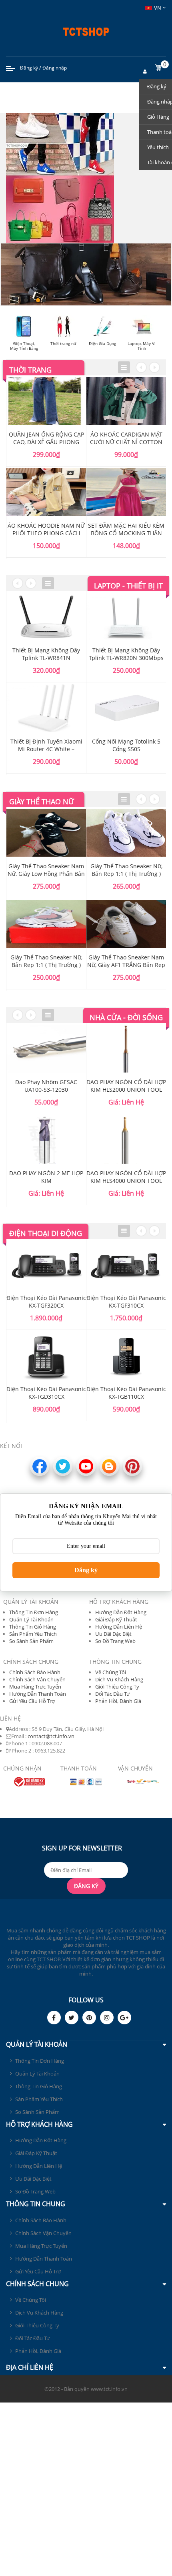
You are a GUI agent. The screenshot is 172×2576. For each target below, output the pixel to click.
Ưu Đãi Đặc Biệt (113, 1634)
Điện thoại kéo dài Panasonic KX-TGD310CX (46, 1393)
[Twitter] (72, 2018)
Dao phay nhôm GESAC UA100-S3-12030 (46, 1086)
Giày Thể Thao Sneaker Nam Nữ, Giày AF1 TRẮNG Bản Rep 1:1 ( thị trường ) (126, 965)
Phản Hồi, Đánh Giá (118, 1701)
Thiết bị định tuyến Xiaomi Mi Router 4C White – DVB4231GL (46, 749)
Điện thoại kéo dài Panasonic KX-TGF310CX (126, 1302)
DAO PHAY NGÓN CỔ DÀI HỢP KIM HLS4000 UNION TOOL (126, 1177)
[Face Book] (54, 2018)
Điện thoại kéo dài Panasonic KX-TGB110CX (126, 1393)
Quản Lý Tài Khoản (31, 1619)
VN (158, 8)
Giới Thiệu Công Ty (117, 1687)
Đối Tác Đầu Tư (113, 1694)
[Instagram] (107, 2018)
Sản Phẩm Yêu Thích (33, 1634)
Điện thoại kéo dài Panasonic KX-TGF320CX (46, 1302)
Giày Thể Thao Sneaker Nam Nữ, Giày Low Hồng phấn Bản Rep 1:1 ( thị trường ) (46, 874)
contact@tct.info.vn (51, 1736)
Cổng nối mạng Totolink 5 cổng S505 (126, 745)
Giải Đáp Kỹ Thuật (116, 1619)
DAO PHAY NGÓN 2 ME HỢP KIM (46, 1177)
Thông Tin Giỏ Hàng (33, 1627)
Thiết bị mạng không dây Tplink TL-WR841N (46, 654)
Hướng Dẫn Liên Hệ (119, 1627)
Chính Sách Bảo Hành (35, 1672)
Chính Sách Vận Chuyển (37, 1679)
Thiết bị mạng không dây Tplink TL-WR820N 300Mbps (126, 654)
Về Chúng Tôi (111, 1672)
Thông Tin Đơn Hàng (34, 1612)
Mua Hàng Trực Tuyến (35, 1687)
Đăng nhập (55, 68)
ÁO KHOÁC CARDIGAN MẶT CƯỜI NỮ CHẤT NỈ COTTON (126, 438)
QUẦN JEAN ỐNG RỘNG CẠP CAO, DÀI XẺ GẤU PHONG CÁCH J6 (46, 442)
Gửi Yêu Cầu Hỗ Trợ (32, 1701)
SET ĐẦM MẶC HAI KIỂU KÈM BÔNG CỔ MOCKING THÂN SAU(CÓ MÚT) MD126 (126, 533)
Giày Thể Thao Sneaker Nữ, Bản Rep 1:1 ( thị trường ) (46, 961)
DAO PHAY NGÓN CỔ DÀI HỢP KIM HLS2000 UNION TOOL (126, 1086)
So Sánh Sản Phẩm (31, 1641)
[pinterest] (89, 2018)
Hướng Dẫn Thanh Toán (38, 1694)
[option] (46, 467)
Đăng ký (29, 68)
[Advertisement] (86, 2488)
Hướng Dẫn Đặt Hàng (121, 1612)
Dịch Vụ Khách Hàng (119, 1679)
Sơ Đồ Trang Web (115, 1641)
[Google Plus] (124, 2018)
